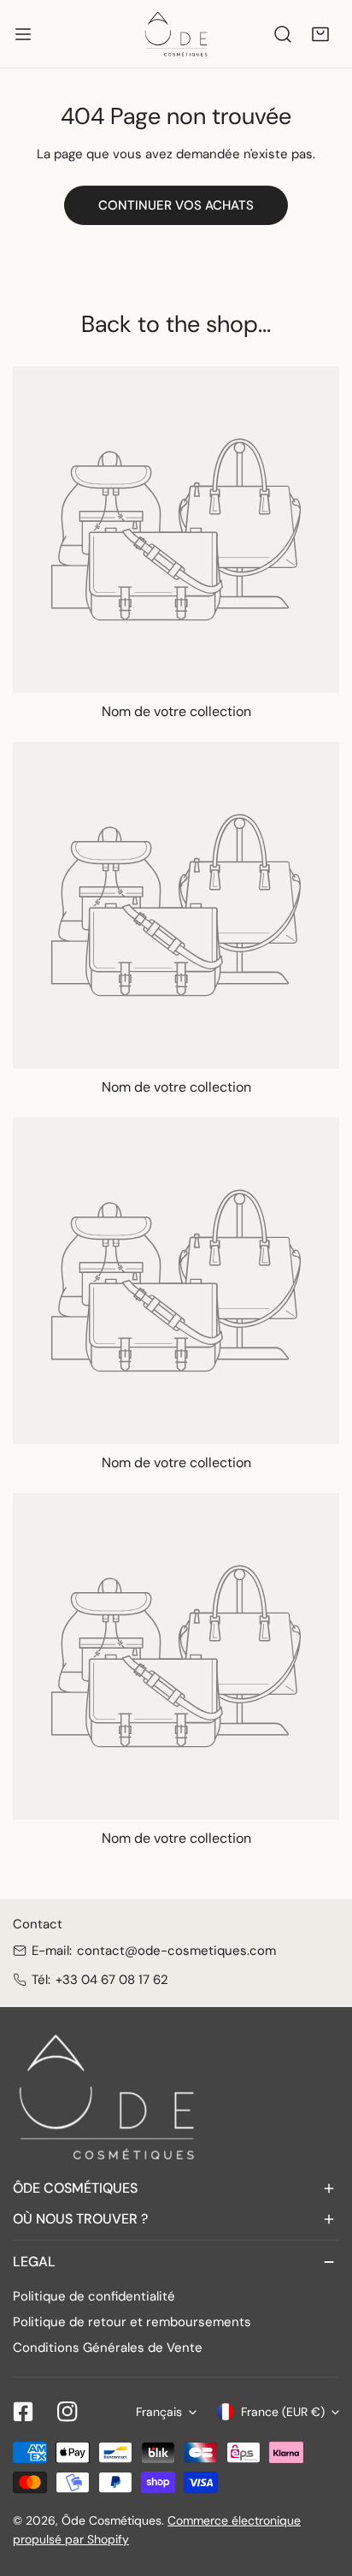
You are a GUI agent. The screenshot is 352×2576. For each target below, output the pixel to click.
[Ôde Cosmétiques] (176, 34)
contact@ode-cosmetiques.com (176, 1951)
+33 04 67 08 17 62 (112, 1980)
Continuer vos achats (176, 205)
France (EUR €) (283, 2412)
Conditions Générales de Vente (108, 2348)
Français (159, 2412)
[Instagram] (67, 2412)
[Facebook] (23, 2412)
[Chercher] (283, 34)
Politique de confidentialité (94, 2296)
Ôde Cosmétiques (111, 2520)
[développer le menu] (23, 34)
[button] (320, 34)
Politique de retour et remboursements (132, 2322)
